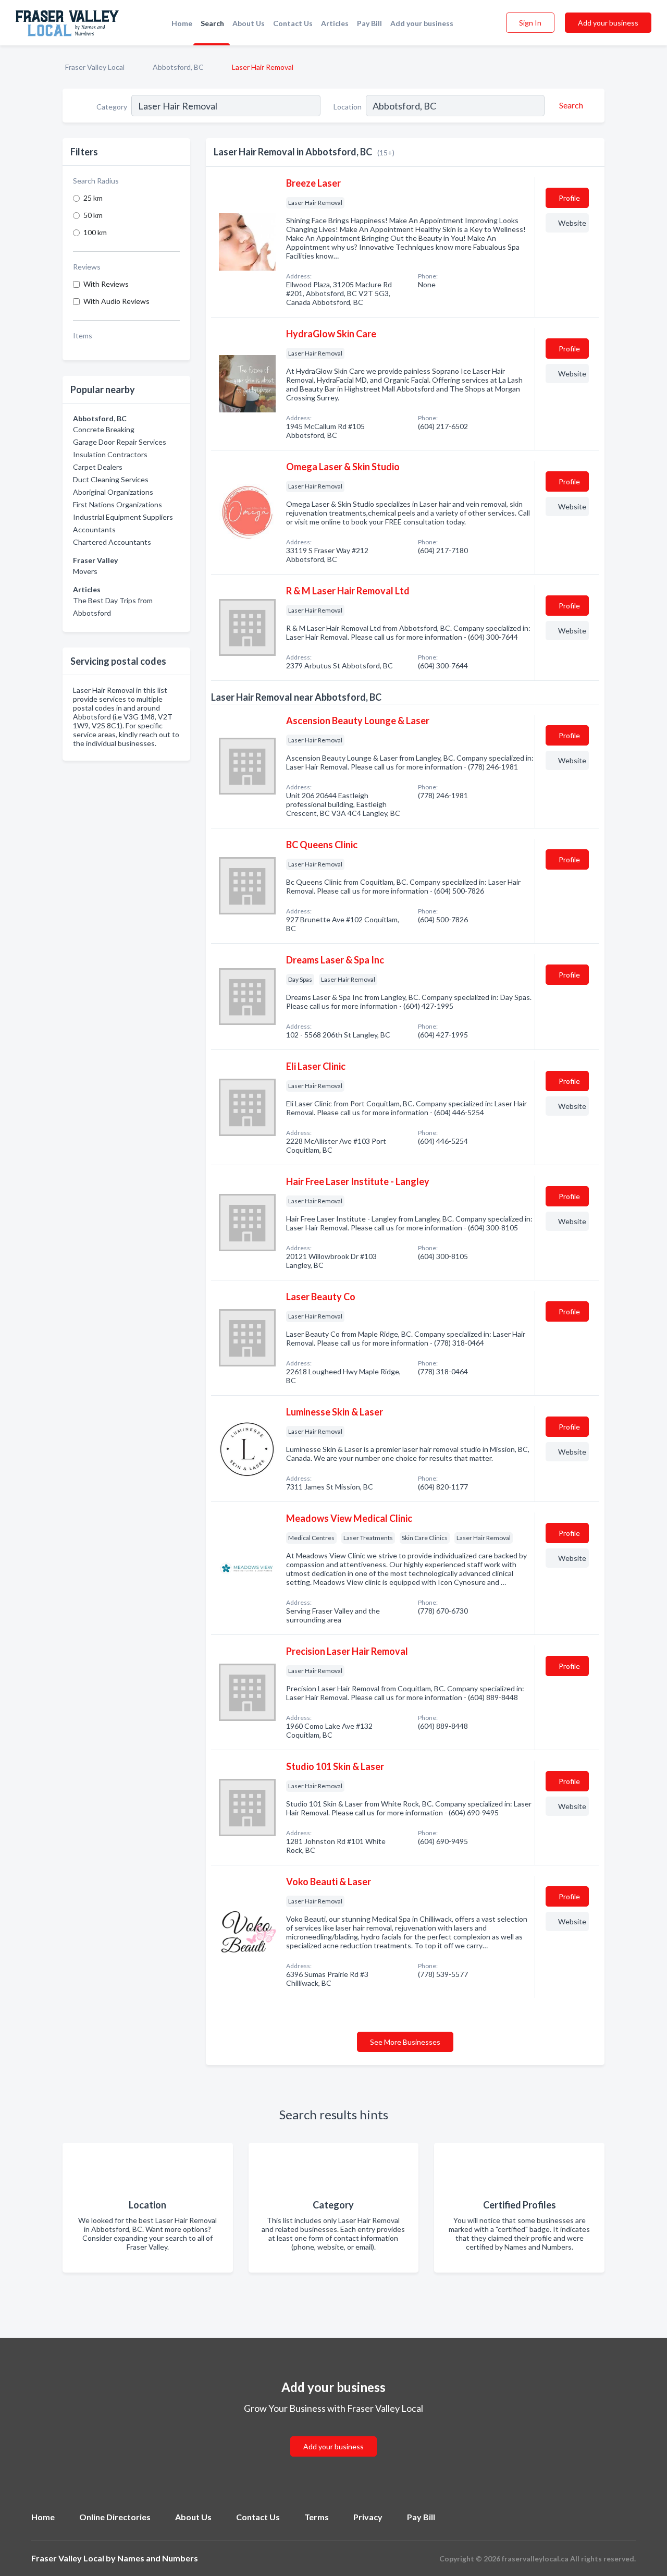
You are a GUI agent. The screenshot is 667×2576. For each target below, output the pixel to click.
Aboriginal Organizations (113, 492)
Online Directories (115, 2517)
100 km (95, 232)
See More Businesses (405, 2042)
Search (212, 23)
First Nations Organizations (118, 504)
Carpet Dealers (98, 467)
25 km (93, 198)
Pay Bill (369, 23)
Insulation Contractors (110, 454)
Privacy (368, 2517)
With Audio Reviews (116, 301)
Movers (85, 571)
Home (182, 23)
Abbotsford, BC (178, 67)
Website (572, 223)
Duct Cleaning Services (111, 479)
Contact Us (293, 23)
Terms (317, 2517)
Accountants (94, 529)
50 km (93, 215)
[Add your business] (333, 2434)
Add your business (422, 23)
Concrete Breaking (104, 429)
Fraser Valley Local (95, 67)
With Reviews (106, 284)
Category (112, 107)
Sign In (530, 23)
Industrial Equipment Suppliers (123, 517)
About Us (249, 23)
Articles (335, 23)
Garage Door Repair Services (120, 442)
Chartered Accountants (112, 542)
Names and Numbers (158, 2558)
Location (348, 107)
